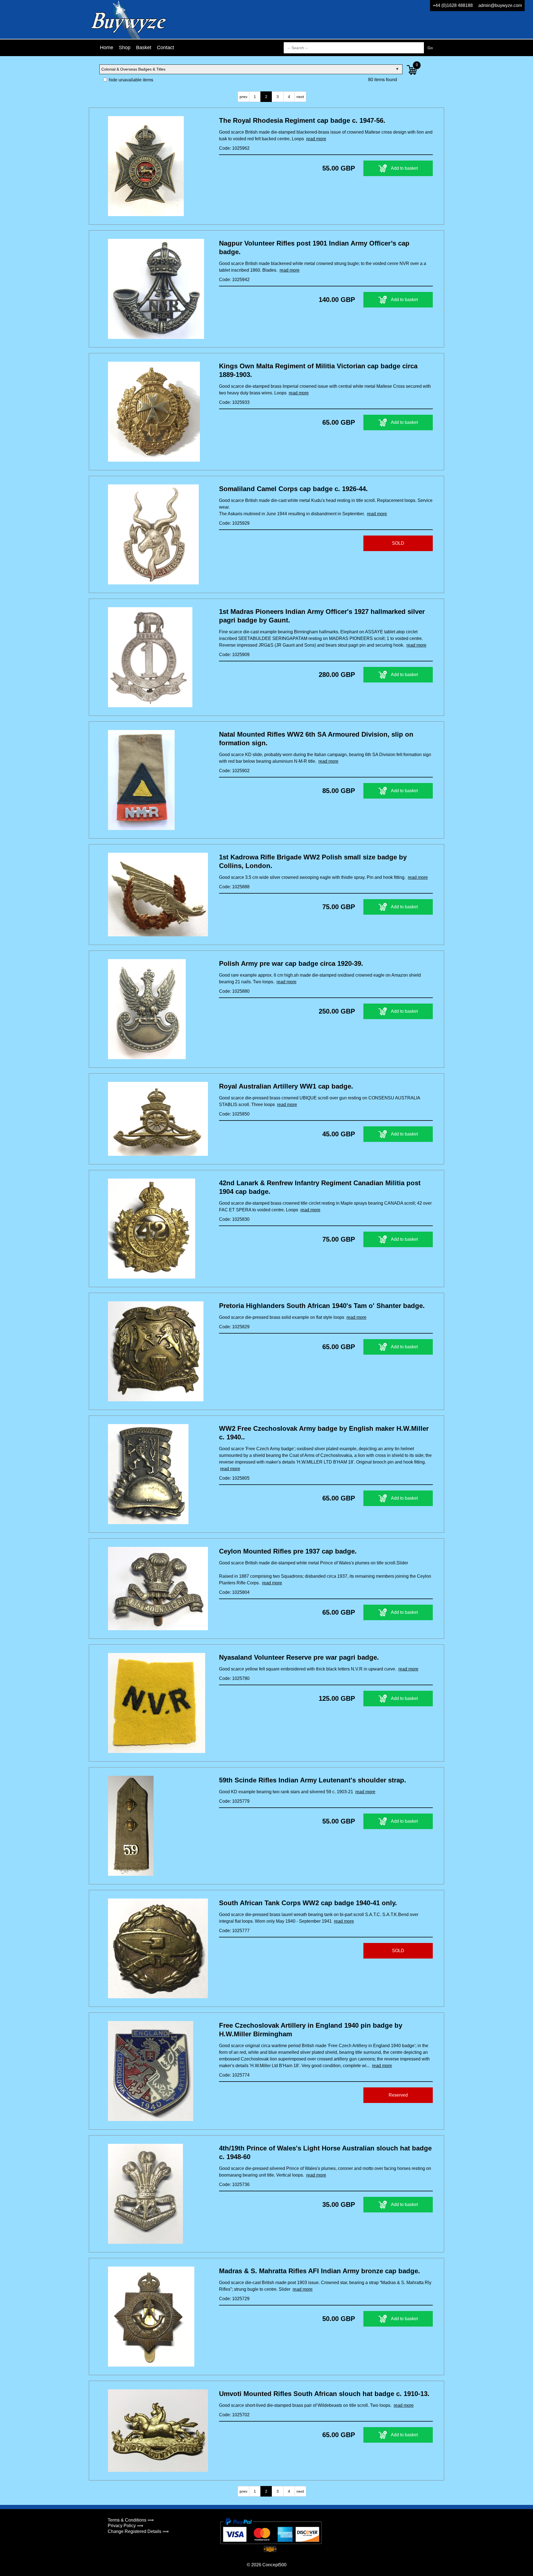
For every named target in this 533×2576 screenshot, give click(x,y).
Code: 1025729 (234, 2299)
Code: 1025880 (234, 991)
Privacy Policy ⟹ (125, 2526)
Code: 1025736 (234, 2184)
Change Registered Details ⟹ (138, 2531)
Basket (144, 47)
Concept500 (274, 2565)
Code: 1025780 (234, 1678)
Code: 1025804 (234, 1592)
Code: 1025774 (234, 2075)
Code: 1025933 (234, 402)
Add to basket (404, 168)
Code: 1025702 (234, 2415)
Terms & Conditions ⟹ (131, 2520)
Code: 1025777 (234, 1931)
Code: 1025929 (234, 523)
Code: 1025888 (234, 887)
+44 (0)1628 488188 (453, 5)
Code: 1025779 (234, 1801)
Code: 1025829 (234, 1327)
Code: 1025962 (234, 148)
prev (243, 97)
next (300, 97)
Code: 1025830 (234, 1219)
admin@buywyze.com (500, 5)
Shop (125, 47)
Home (107, 47)
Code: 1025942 (234, 280)
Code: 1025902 (234, 771)
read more (316, 139)
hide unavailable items (130, 80)
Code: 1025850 (234, 1114)
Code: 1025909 (234, 655)
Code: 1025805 (234, 1478)
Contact (165, 47)
